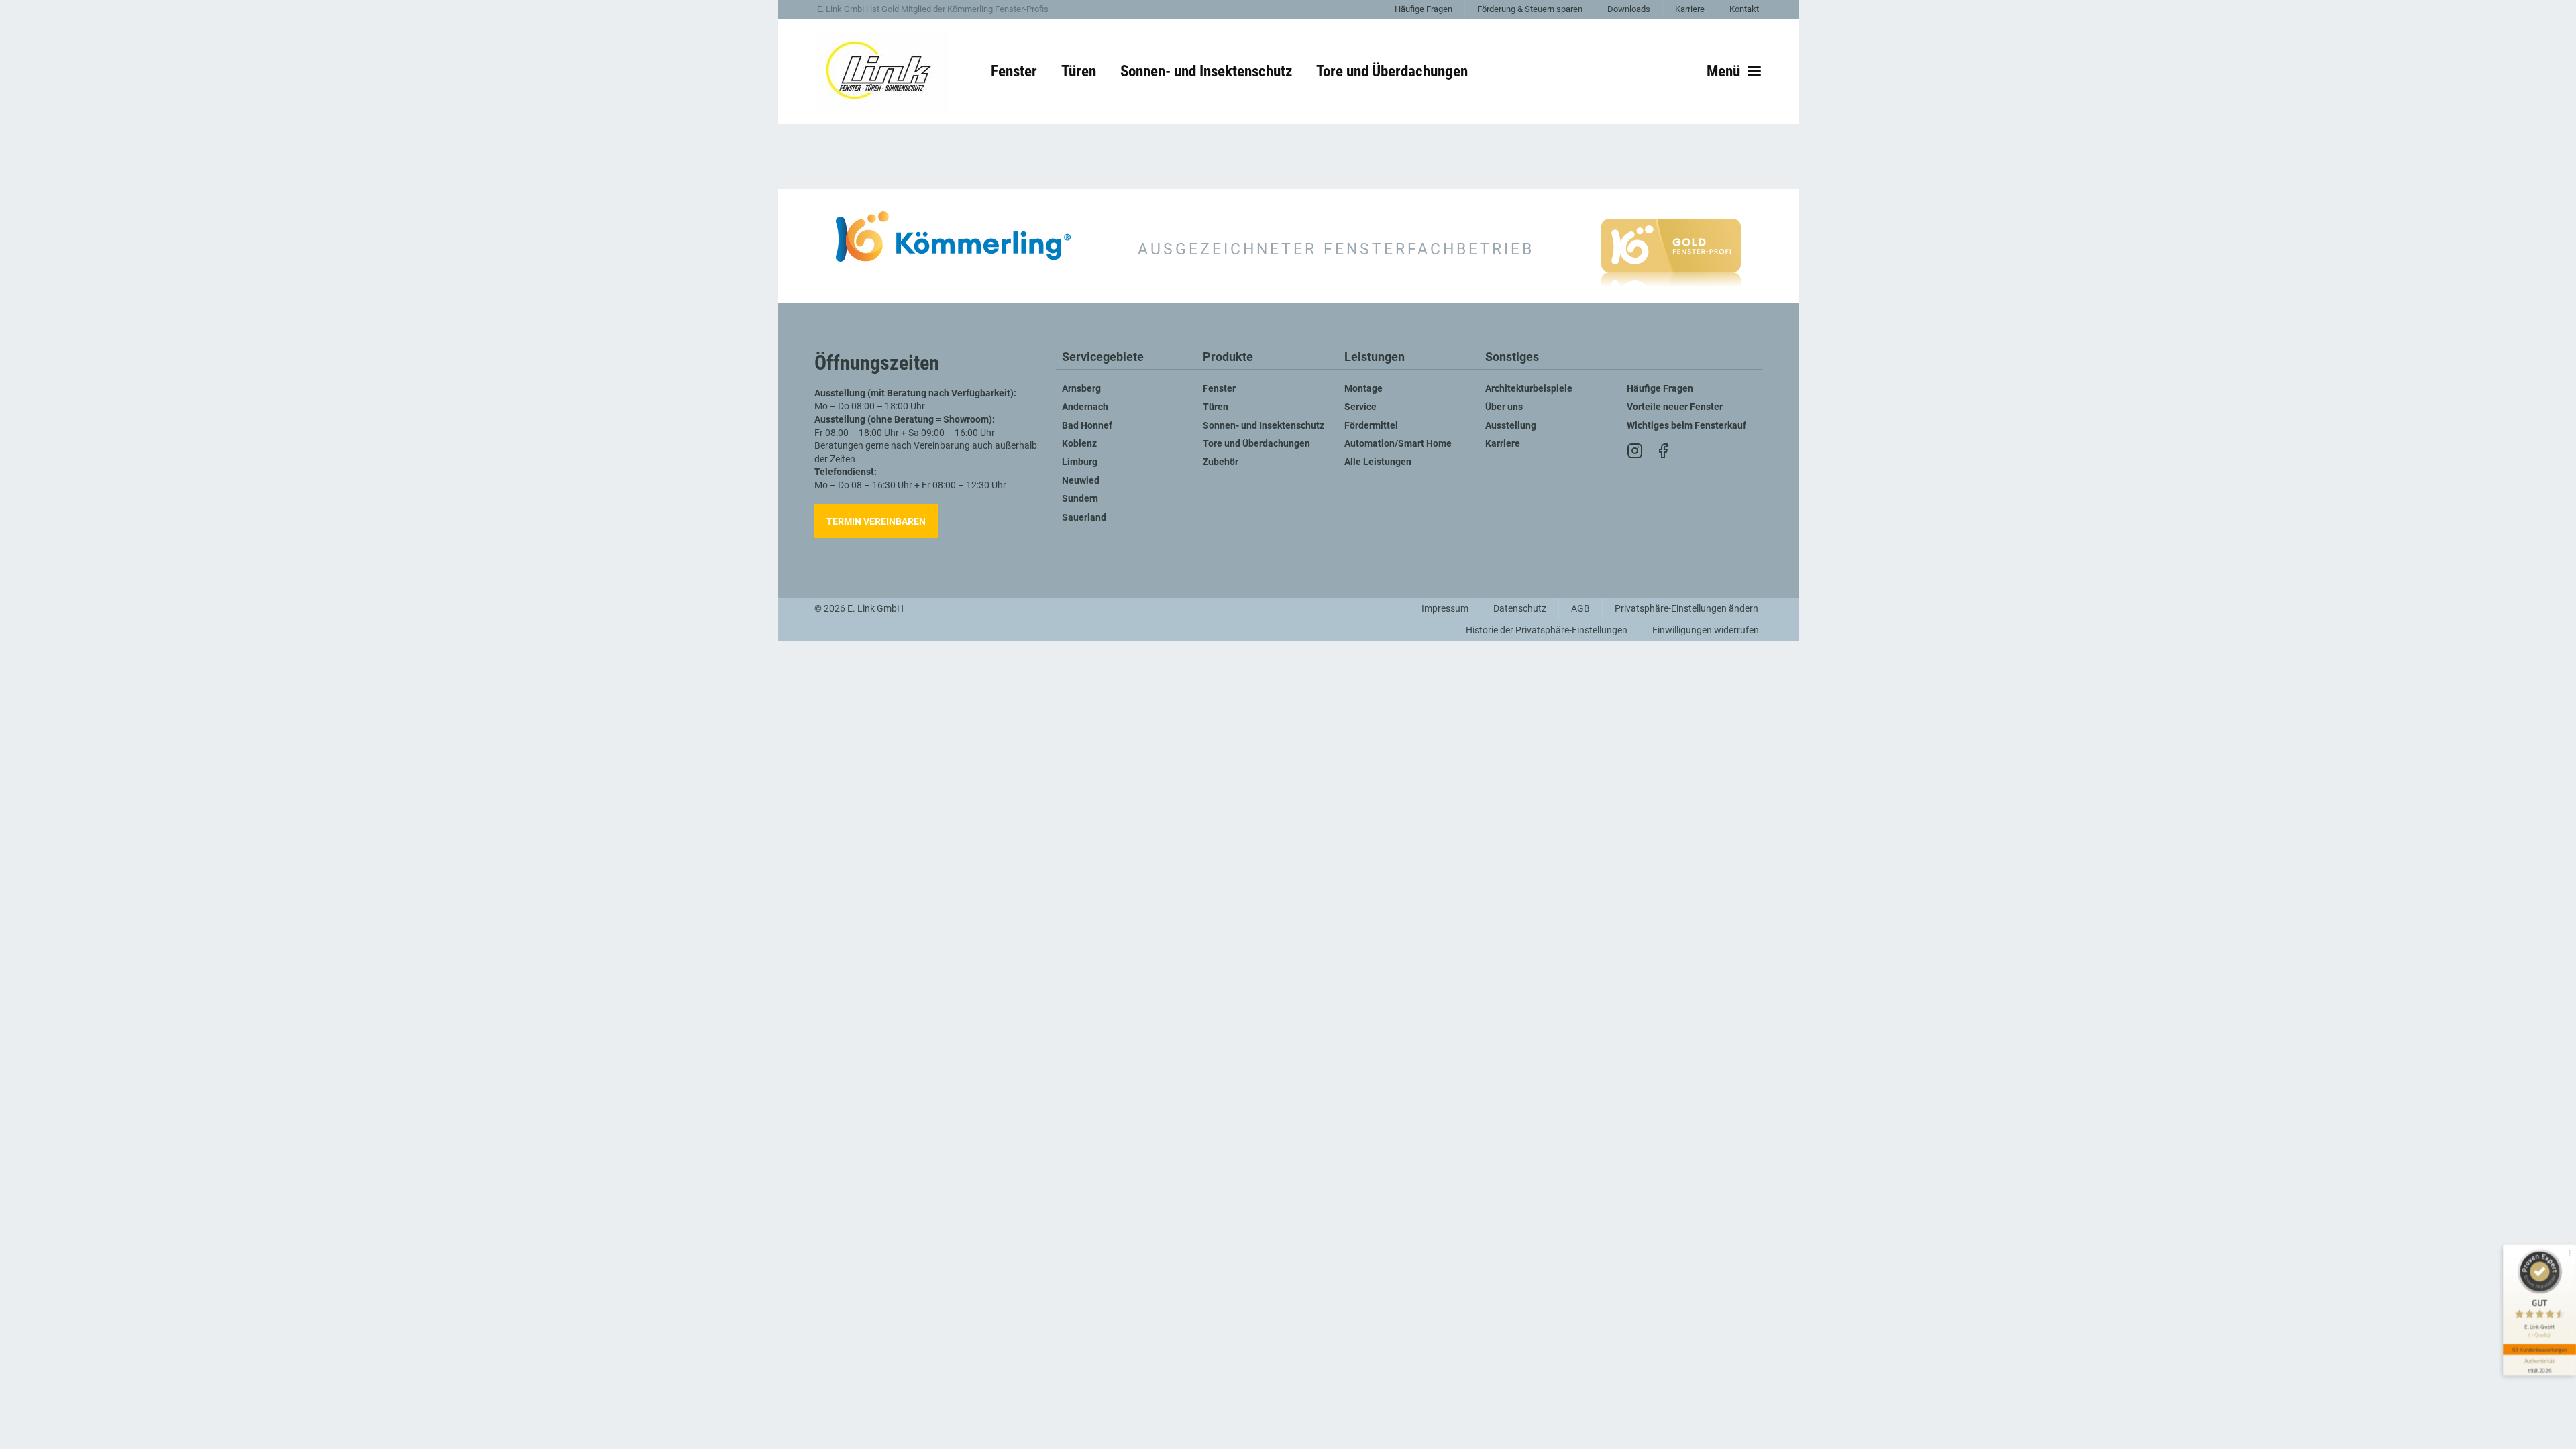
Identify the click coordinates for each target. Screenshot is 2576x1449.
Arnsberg (1081, 389)
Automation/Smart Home (1398, 444)
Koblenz (1079, 444)
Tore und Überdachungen (1256, 444)
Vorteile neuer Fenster (1675, 407)
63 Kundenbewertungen (2540, 1349)
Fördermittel (1371, 426)
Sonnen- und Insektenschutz (1264, 426)
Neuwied (1081, 481)
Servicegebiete (1103, 357)
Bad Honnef (1087, 426)
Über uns (1504, 407)
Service (1360, 407)
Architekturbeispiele (1529, 389)
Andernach (1085, 407)
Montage (1363, 389)
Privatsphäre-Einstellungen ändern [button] (1686, 609)
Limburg (1080, 462)
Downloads (1629, 9)
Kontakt (1744, 9)
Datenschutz (1520, 609)
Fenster (1219, 389)
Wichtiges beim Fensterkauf (1686, 426)
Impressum (1445, 609)
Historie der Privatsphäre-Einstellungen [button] (1547, 630)
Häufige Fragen (1424, 9)
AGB (1580, 609)
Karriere (1690, 9)
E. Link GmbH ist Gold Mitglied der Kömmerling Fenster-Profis (933, 9)
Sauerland (1084, 518)
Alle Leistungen (1378, 462)
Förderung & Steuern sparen (1530, 9)
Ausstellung (1511, 426)
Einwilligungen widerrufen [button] (1706, 630)
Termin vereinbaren (876, 521)
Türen (1216, 407)
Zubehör (1221, 462)
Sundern (1080, 499)
